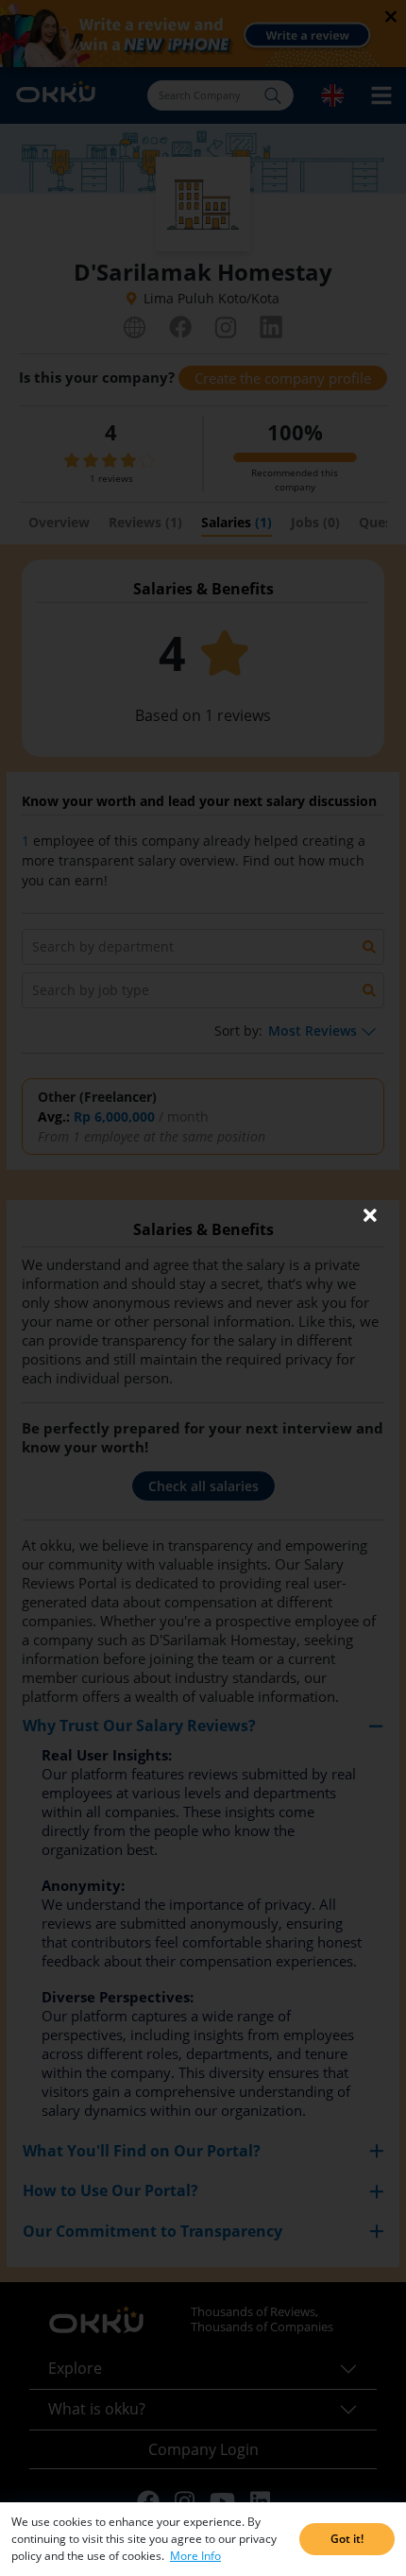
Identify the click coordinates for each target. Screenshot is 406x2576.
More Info (195, 2556)
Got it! (347, 2539)
